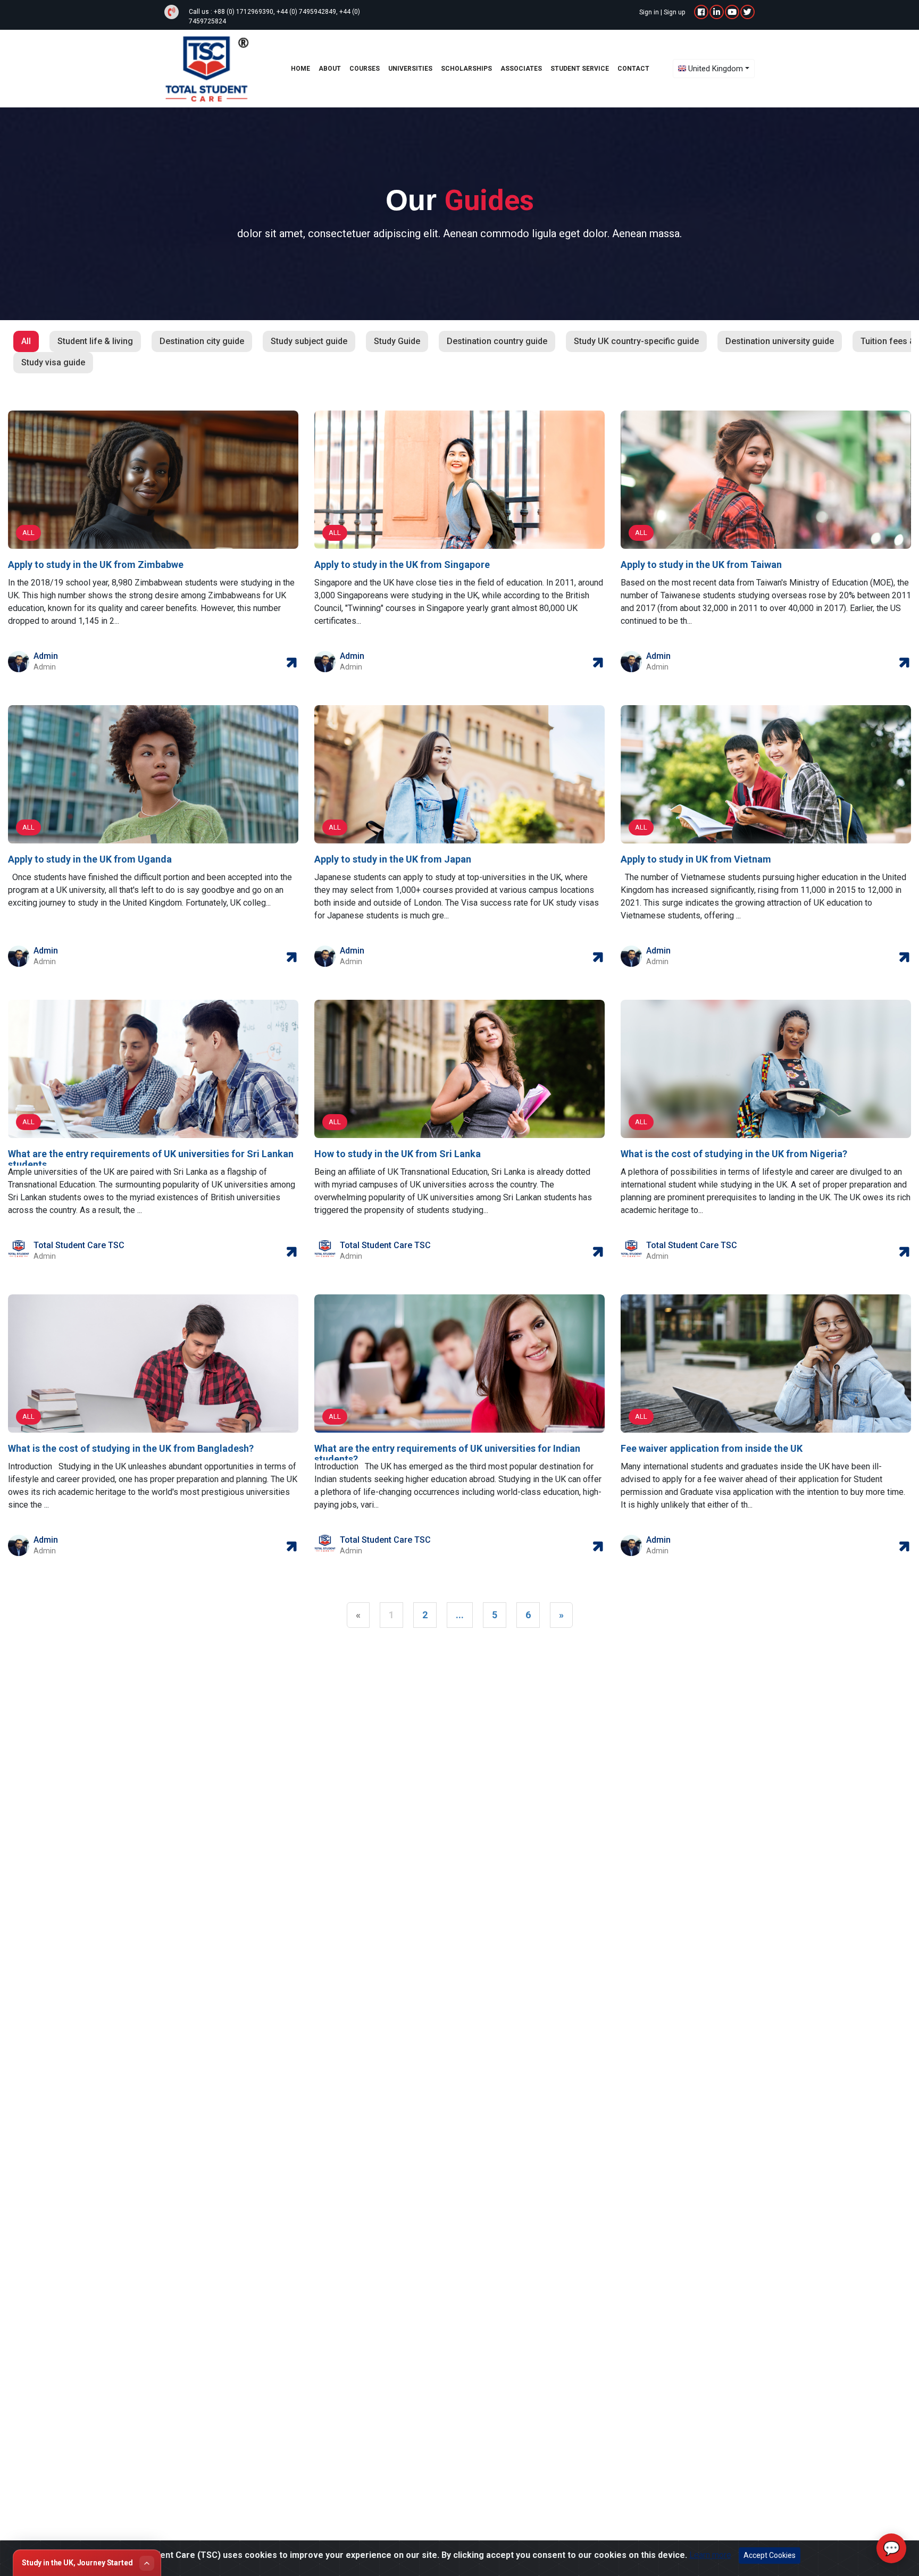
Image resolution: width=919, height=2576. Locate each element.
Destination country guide (497, 341)
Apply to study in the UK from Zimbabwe (96, 564)
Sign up (674, 12)
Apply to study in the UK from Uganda (90, 859)
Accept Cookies (770, 2555)
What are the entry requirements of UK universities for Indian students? (447, 1454)
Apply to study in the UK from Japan (393, 859)
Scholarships (466, 69)
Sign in (649, 12)
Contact (633, 69)
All (26, 341)
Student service (580, 69)
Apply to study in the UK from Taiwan (701, 564)
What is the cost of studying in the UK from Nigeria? (734, 1154)
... (460, 1615)
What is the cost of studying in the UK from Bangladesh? (131, 1448)
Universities (410, 69)
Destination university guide (780, 341)
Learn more (710, 2555)
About (330, 69)
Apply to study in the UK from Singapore (402, 564)
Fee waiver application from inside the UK (712, 1448)
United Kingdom (716, 69)
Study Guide (397, 341)
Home (300, 69)
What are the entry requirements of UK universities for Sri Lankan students (151, 1159)
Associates (521, 69)
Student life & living (95, 341)
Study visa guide (53, 362)
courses (365, 69)
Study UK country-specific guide (636, 341)
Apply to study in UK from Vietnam (696, 859)
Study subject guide (309, 341)
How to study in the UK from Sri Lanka (398, 1154)
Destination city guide (202, 341)
